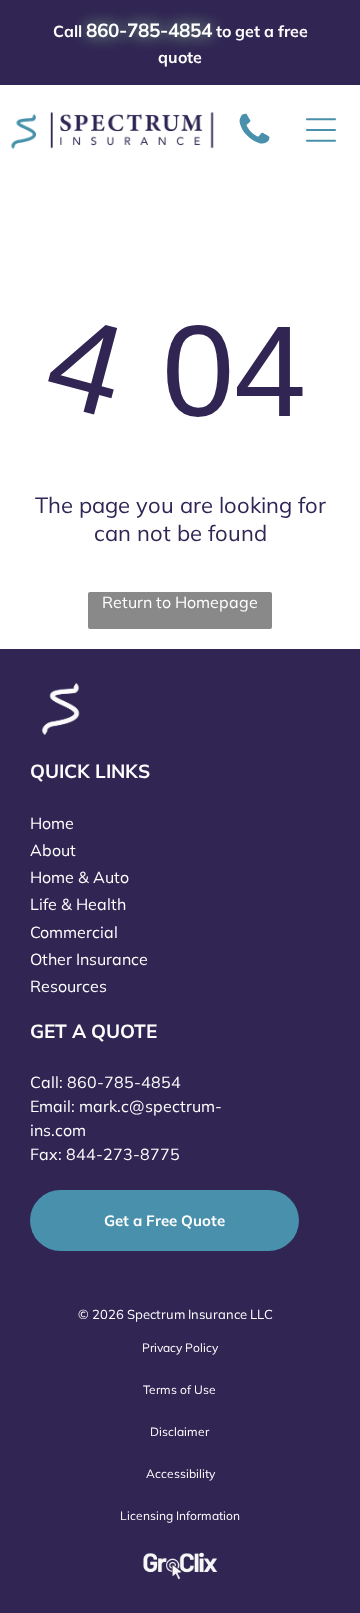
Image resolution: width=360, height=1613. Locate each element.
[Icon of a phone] (254, 143)
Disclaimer (179, 1431)
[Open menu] (321, 130)
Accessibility (180, 1473)
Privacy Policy (180, 1347)
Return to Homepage (180, 602)
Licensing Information (180, 1515)
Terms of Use (179, 1389)
